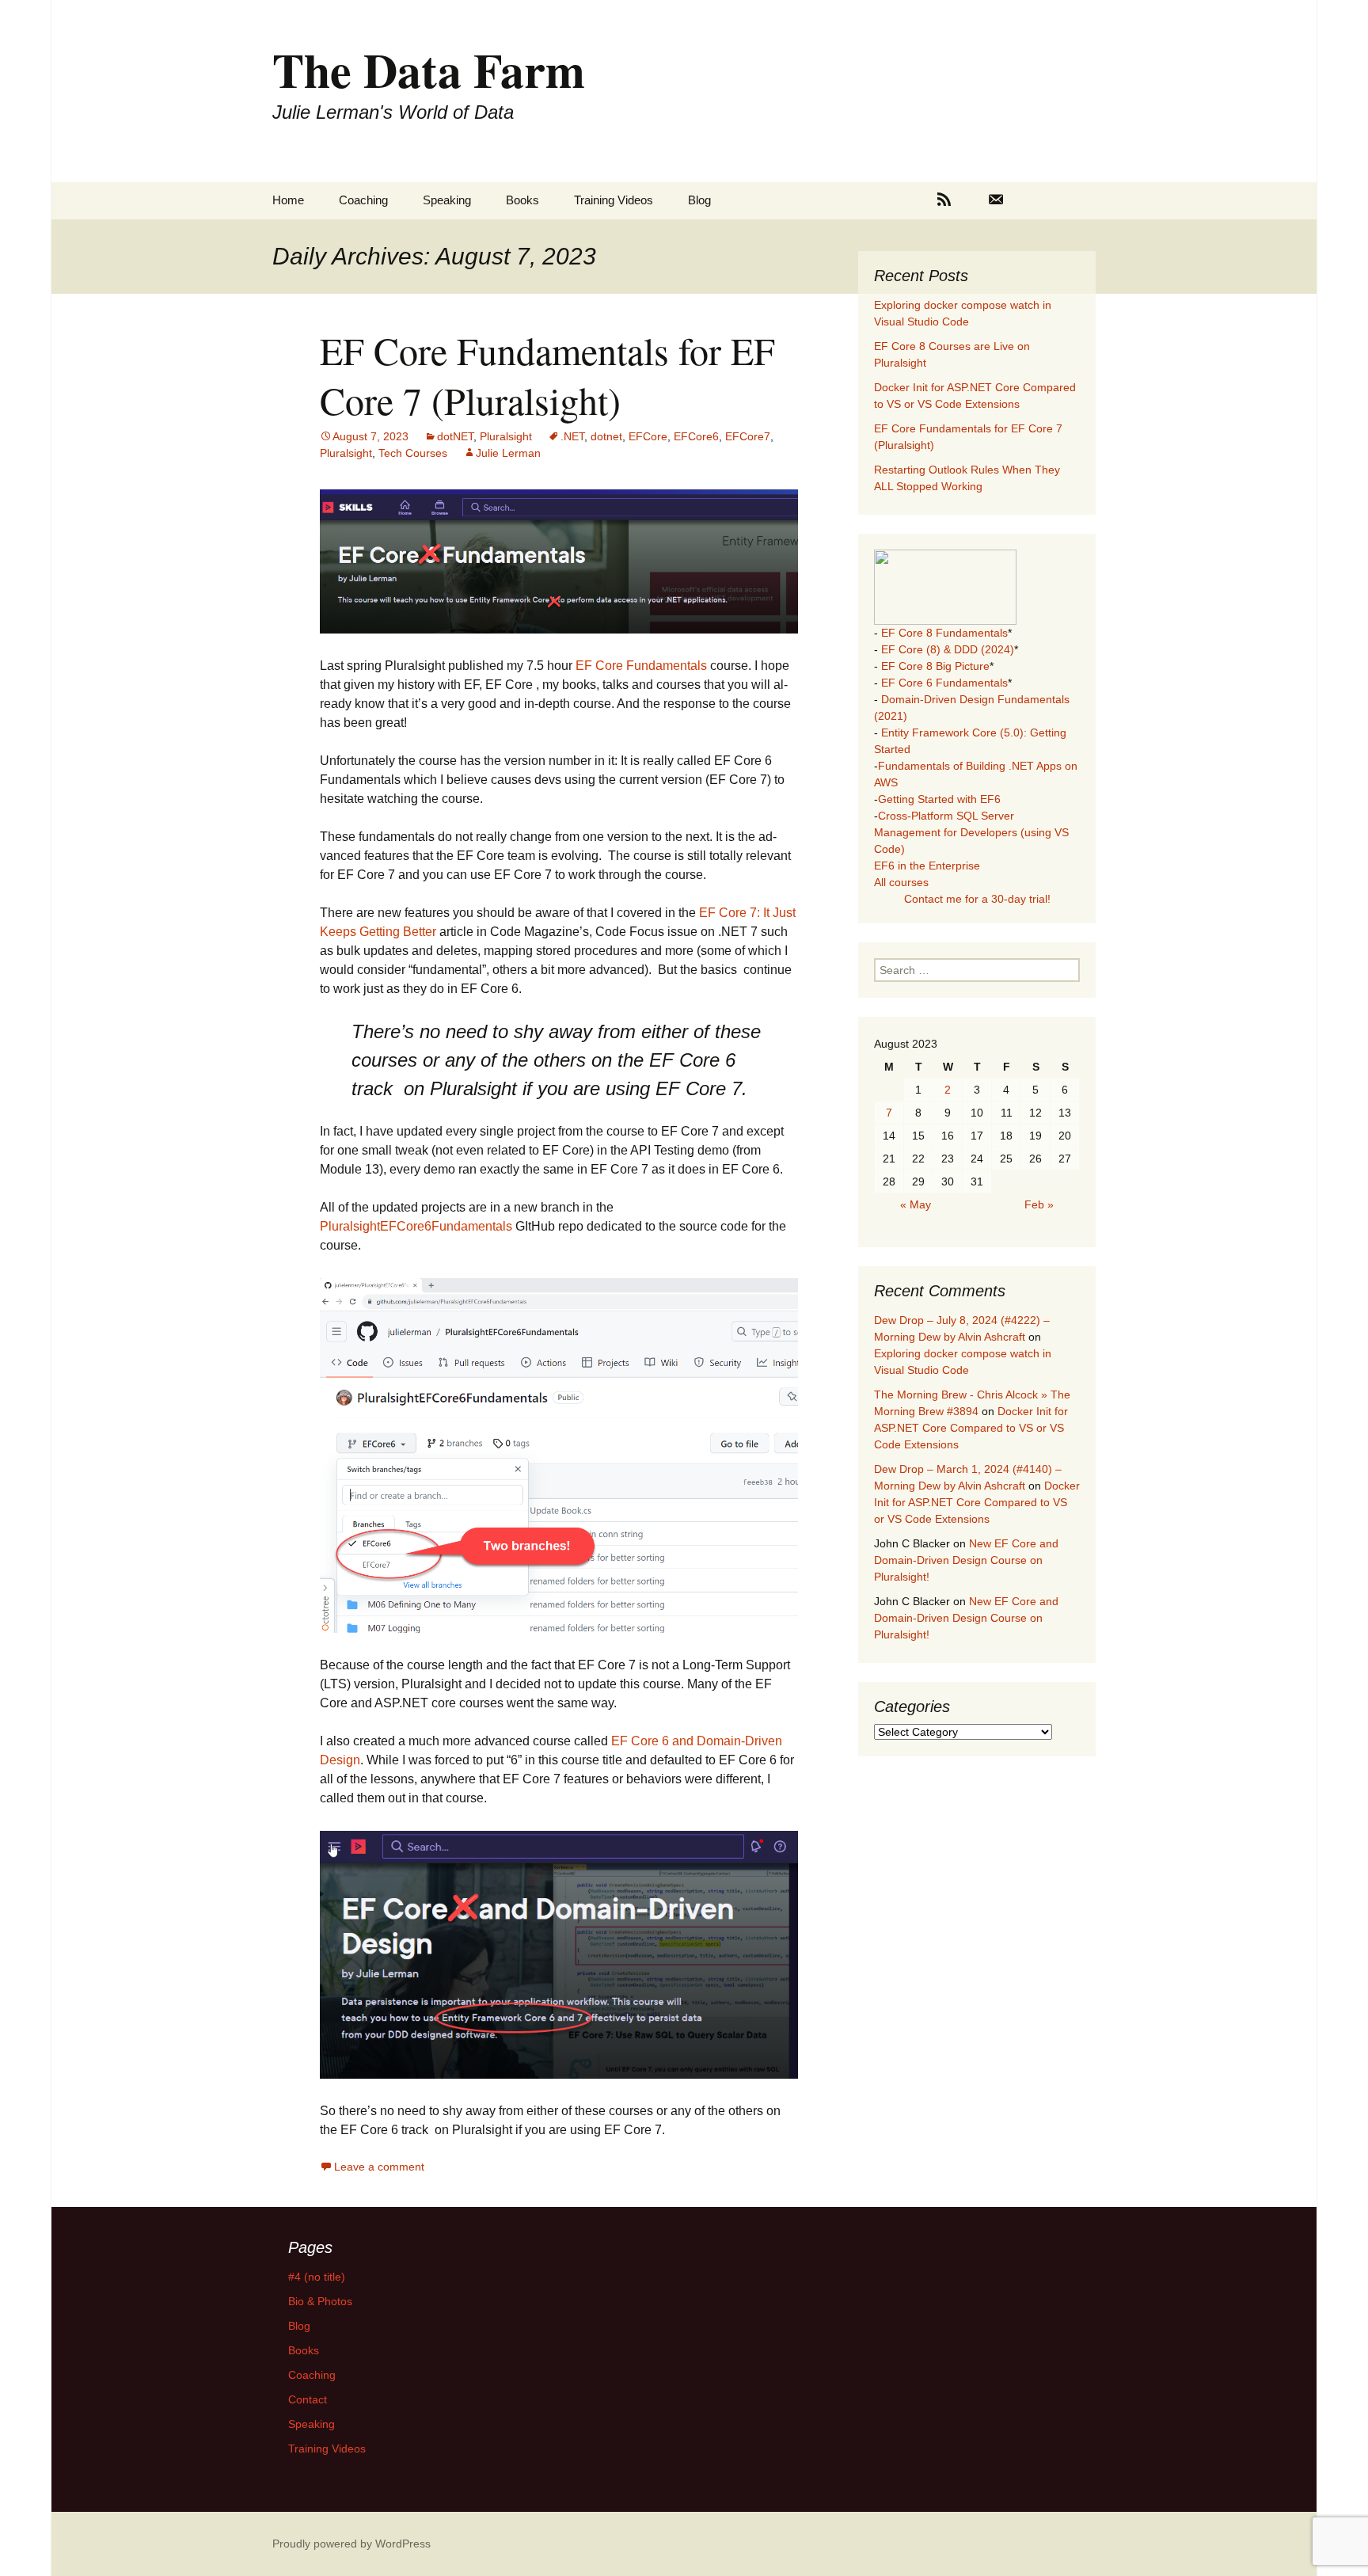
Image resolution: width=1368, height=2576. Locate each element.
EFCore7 (748, 436)
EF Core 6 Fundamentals (944, 683)
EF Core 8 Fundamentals (944, 633)
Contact (308, 2399)
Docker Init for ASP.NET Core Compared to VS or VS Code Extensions (971, 1428)
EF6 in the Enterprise (927, 866)
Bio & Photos (320, 2301)
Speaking (447, 200)
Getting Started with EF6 (939, 799)
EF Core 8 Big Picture (935, 666)
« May (916, 1204)
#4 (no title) (317, 2277)
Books (522, 200)
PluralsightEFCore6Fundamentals (416, 1226)
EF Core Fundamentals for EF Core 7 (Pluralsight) (547, 375)
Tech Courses (413, 453)
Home (288, 200)
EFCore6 (696, 436)
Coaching (363, 200)
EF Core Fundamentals (641, 666)
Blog (699, 200)
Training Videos (614, 200)
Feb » (1039, 1204)
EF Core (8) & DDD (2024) (948, 649)
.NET (572, 436)
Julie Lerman (508, 453)
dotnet (606, 436)
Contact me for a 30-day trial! (977, 899)
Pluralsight (506, 436)
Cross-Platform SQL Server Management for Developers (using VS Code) (971, 832)
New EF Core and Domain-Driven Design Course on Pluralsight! (966, 1560)
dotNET (455, 436)
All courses (901, 882)
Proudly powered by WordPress (351, 2544)
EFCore (648, 436)
